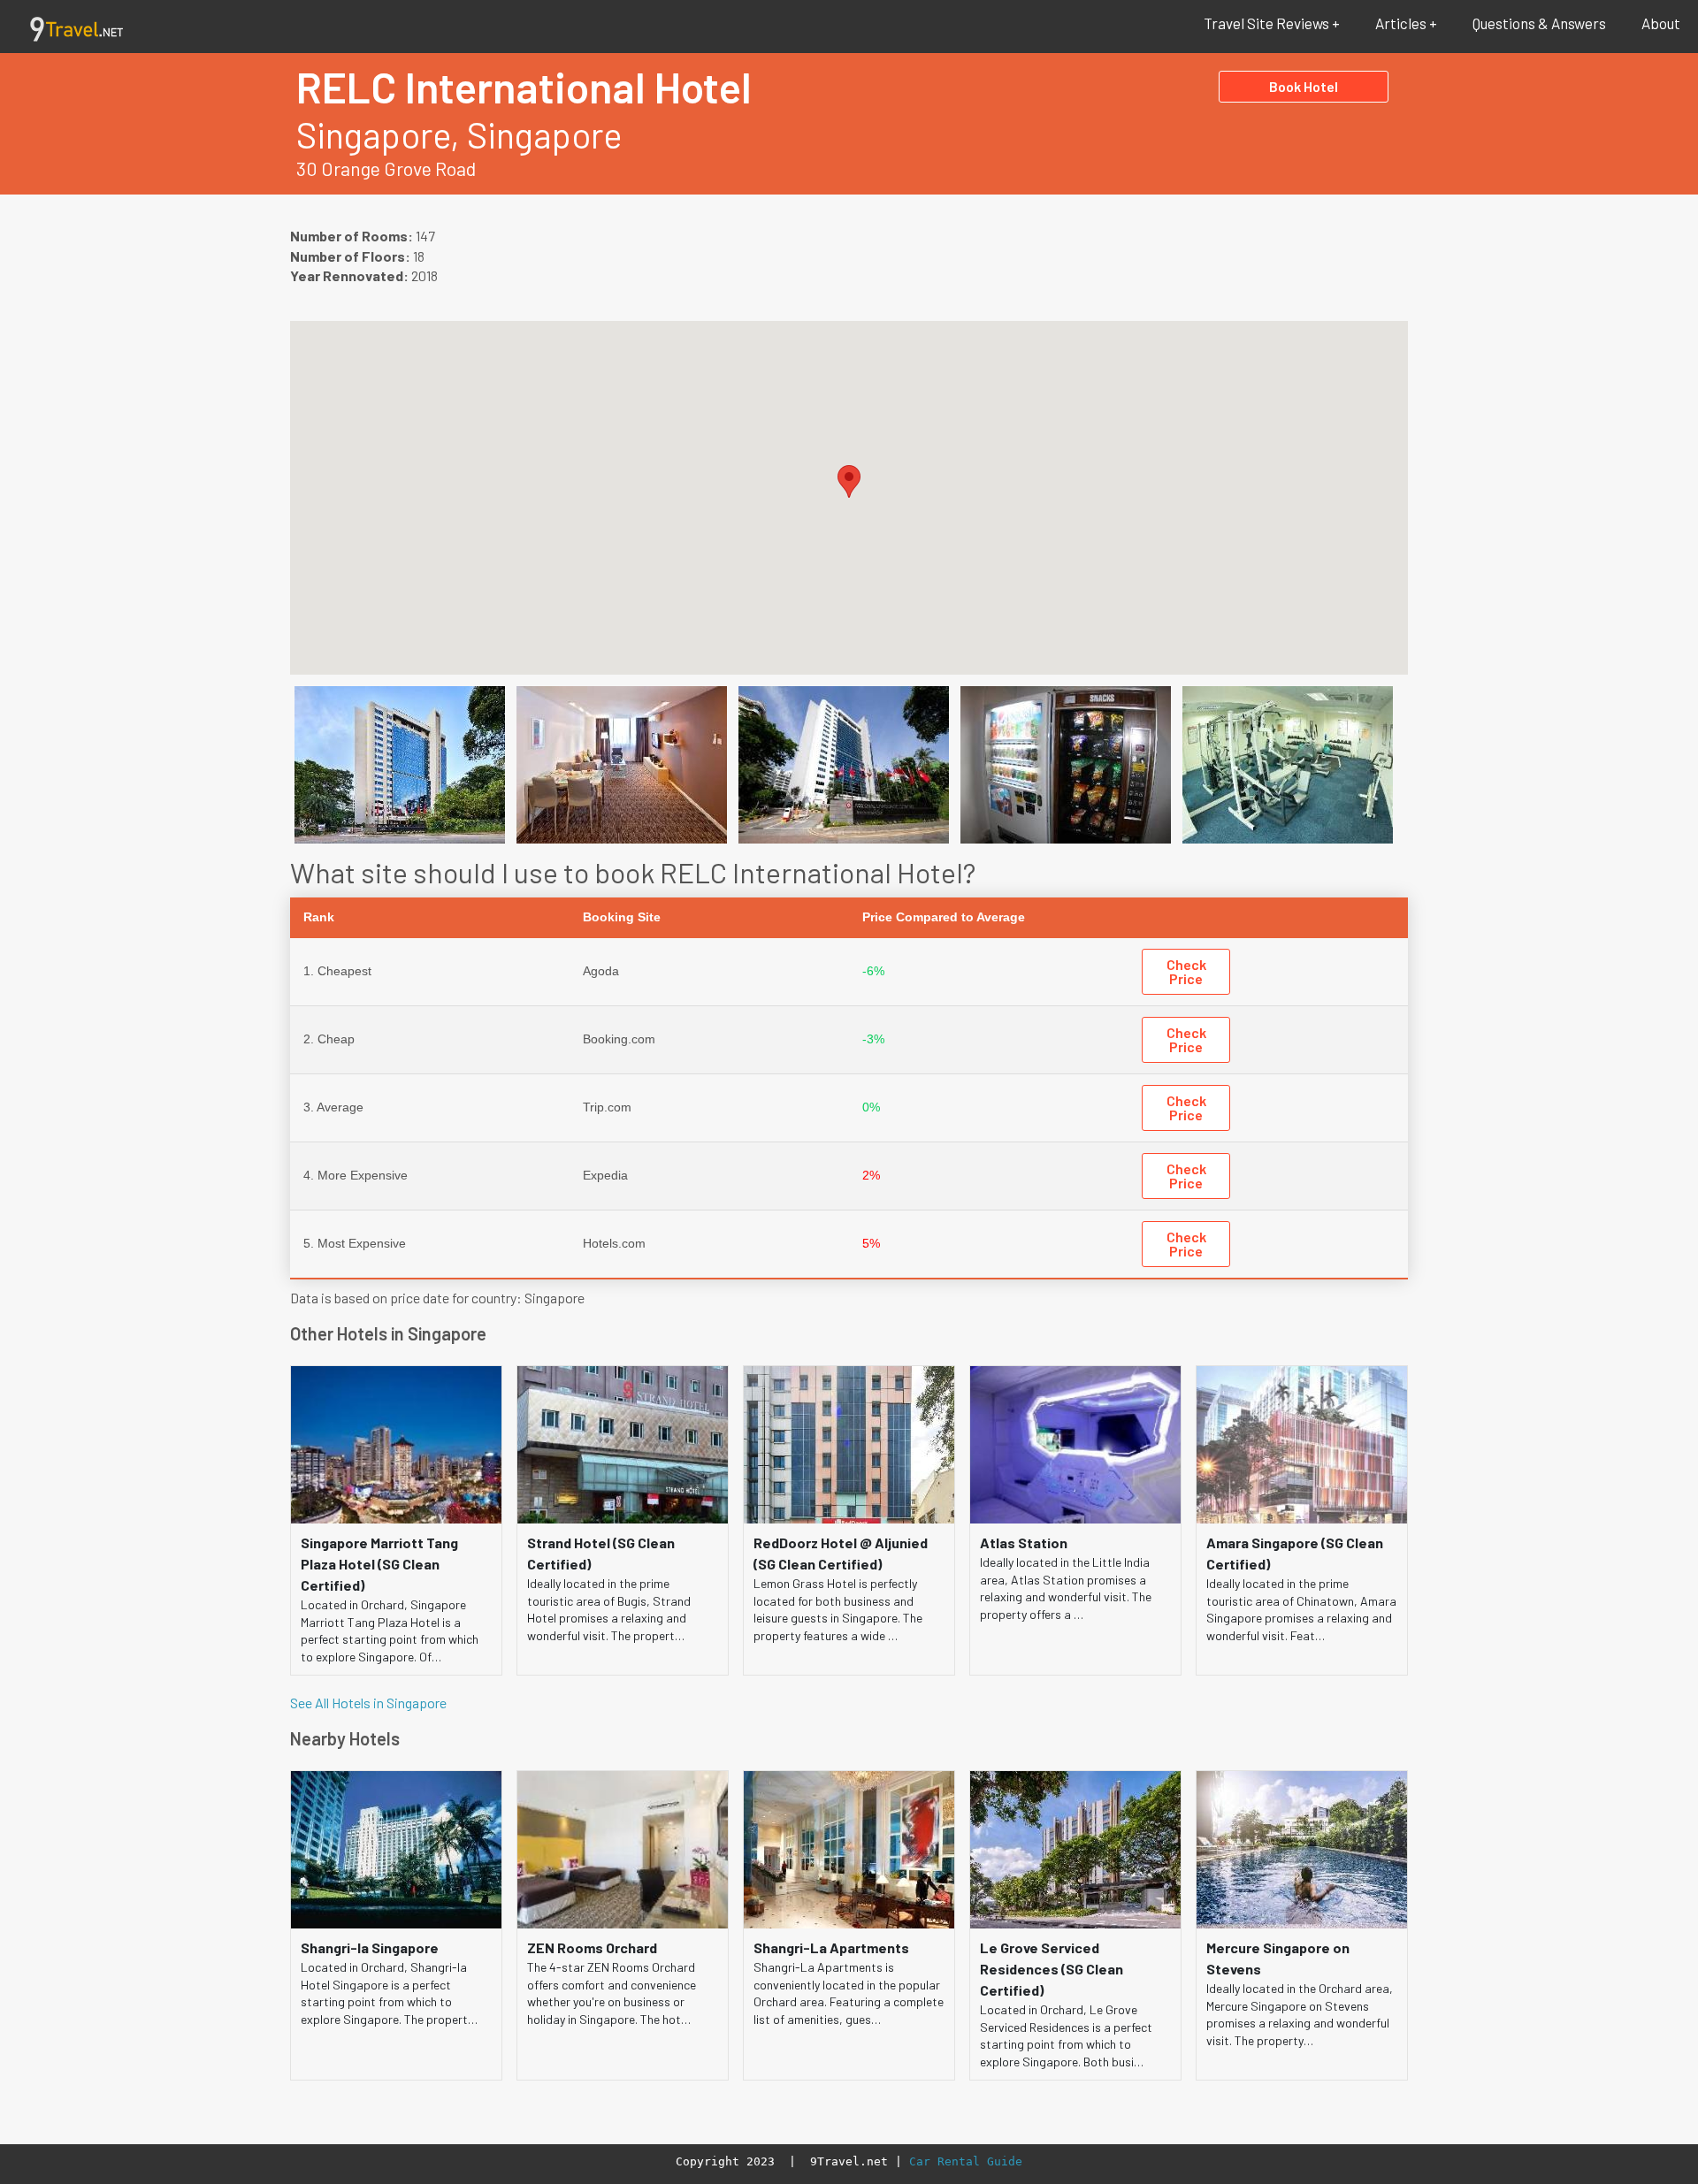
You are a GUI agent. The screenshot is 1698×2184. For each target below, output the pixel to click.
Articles (1401, 23)
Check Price (1186, 971)
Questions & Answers (1539, 23)
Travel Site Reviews (1266, 23)
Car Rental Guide (966, 2161)
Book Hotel (1304, 86)
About (1661, 23)
